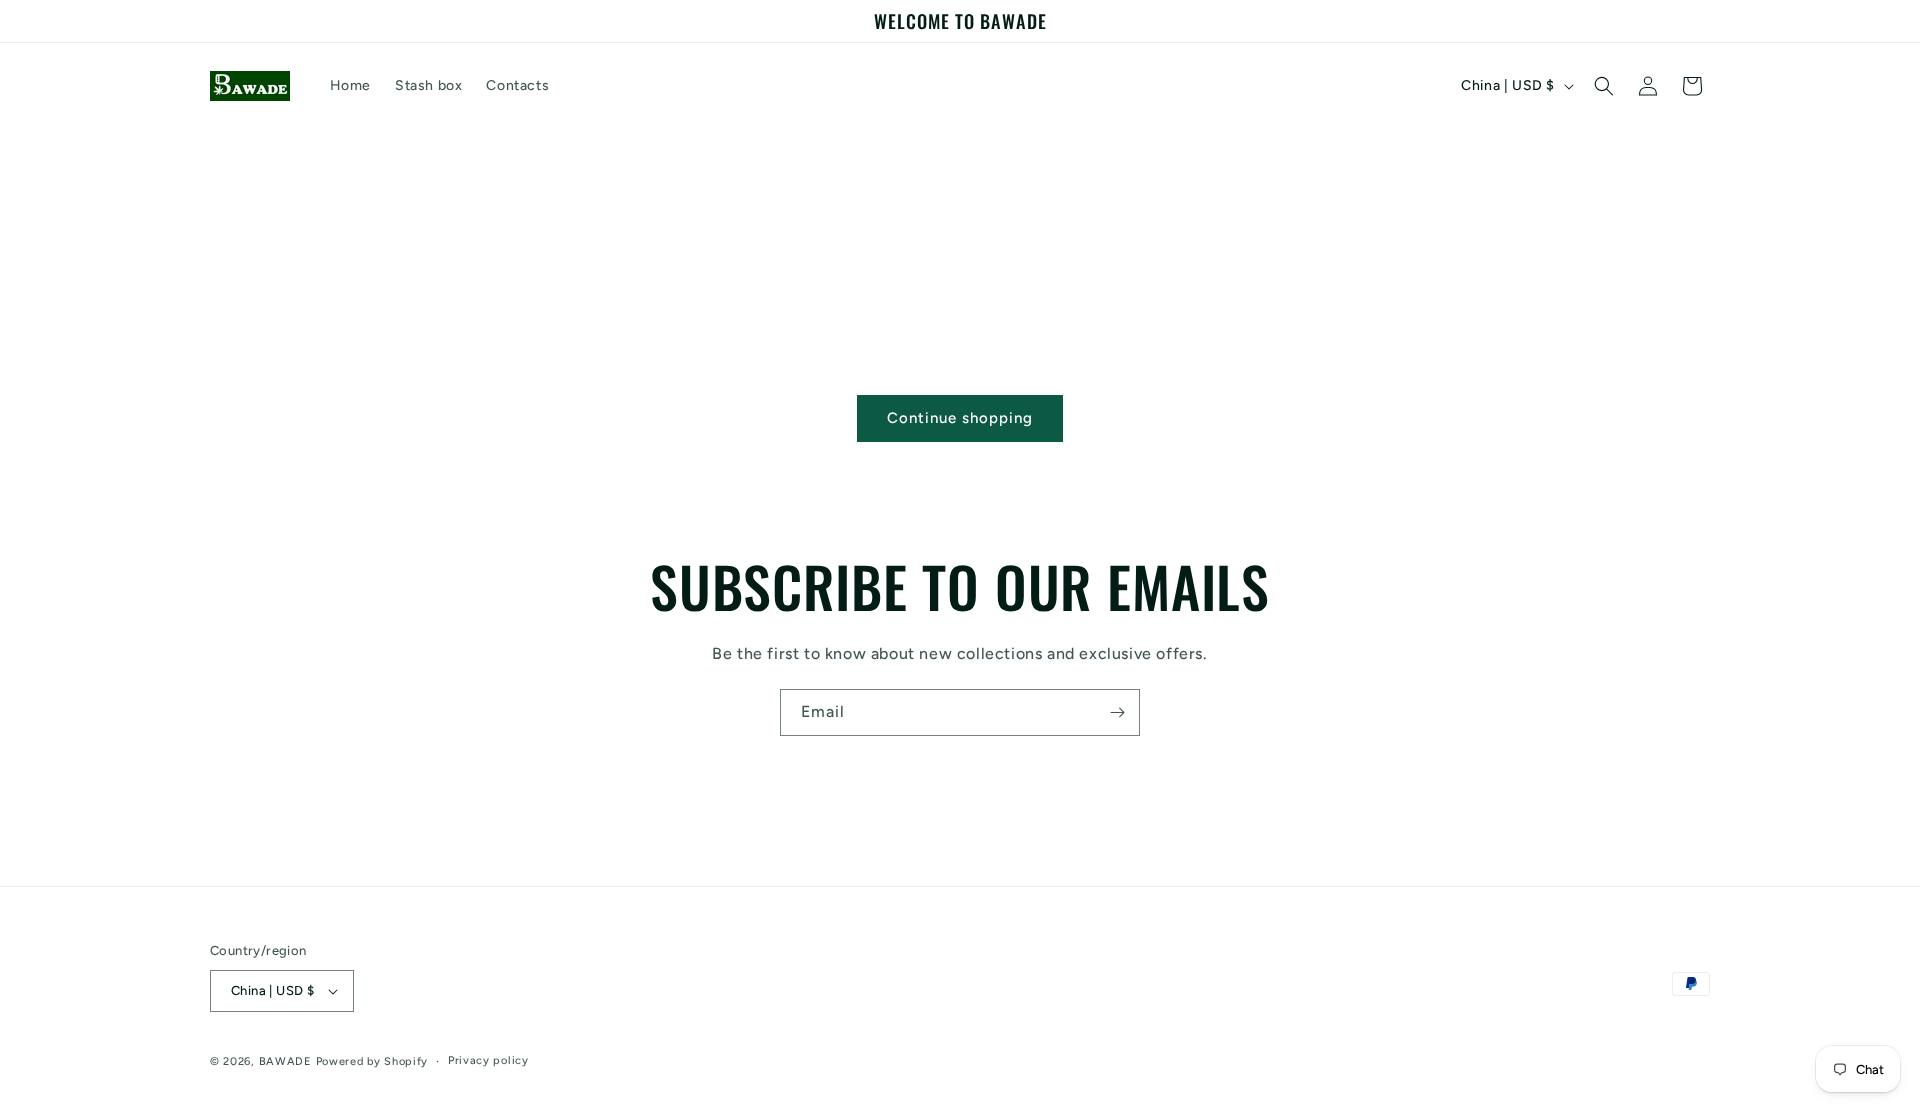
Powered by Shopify (372, 1061)
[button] (1604, 86)
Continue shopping (960, 418)
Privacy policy (488, 1060)
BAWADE (285, 1061)
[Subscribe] (1117, 712)
